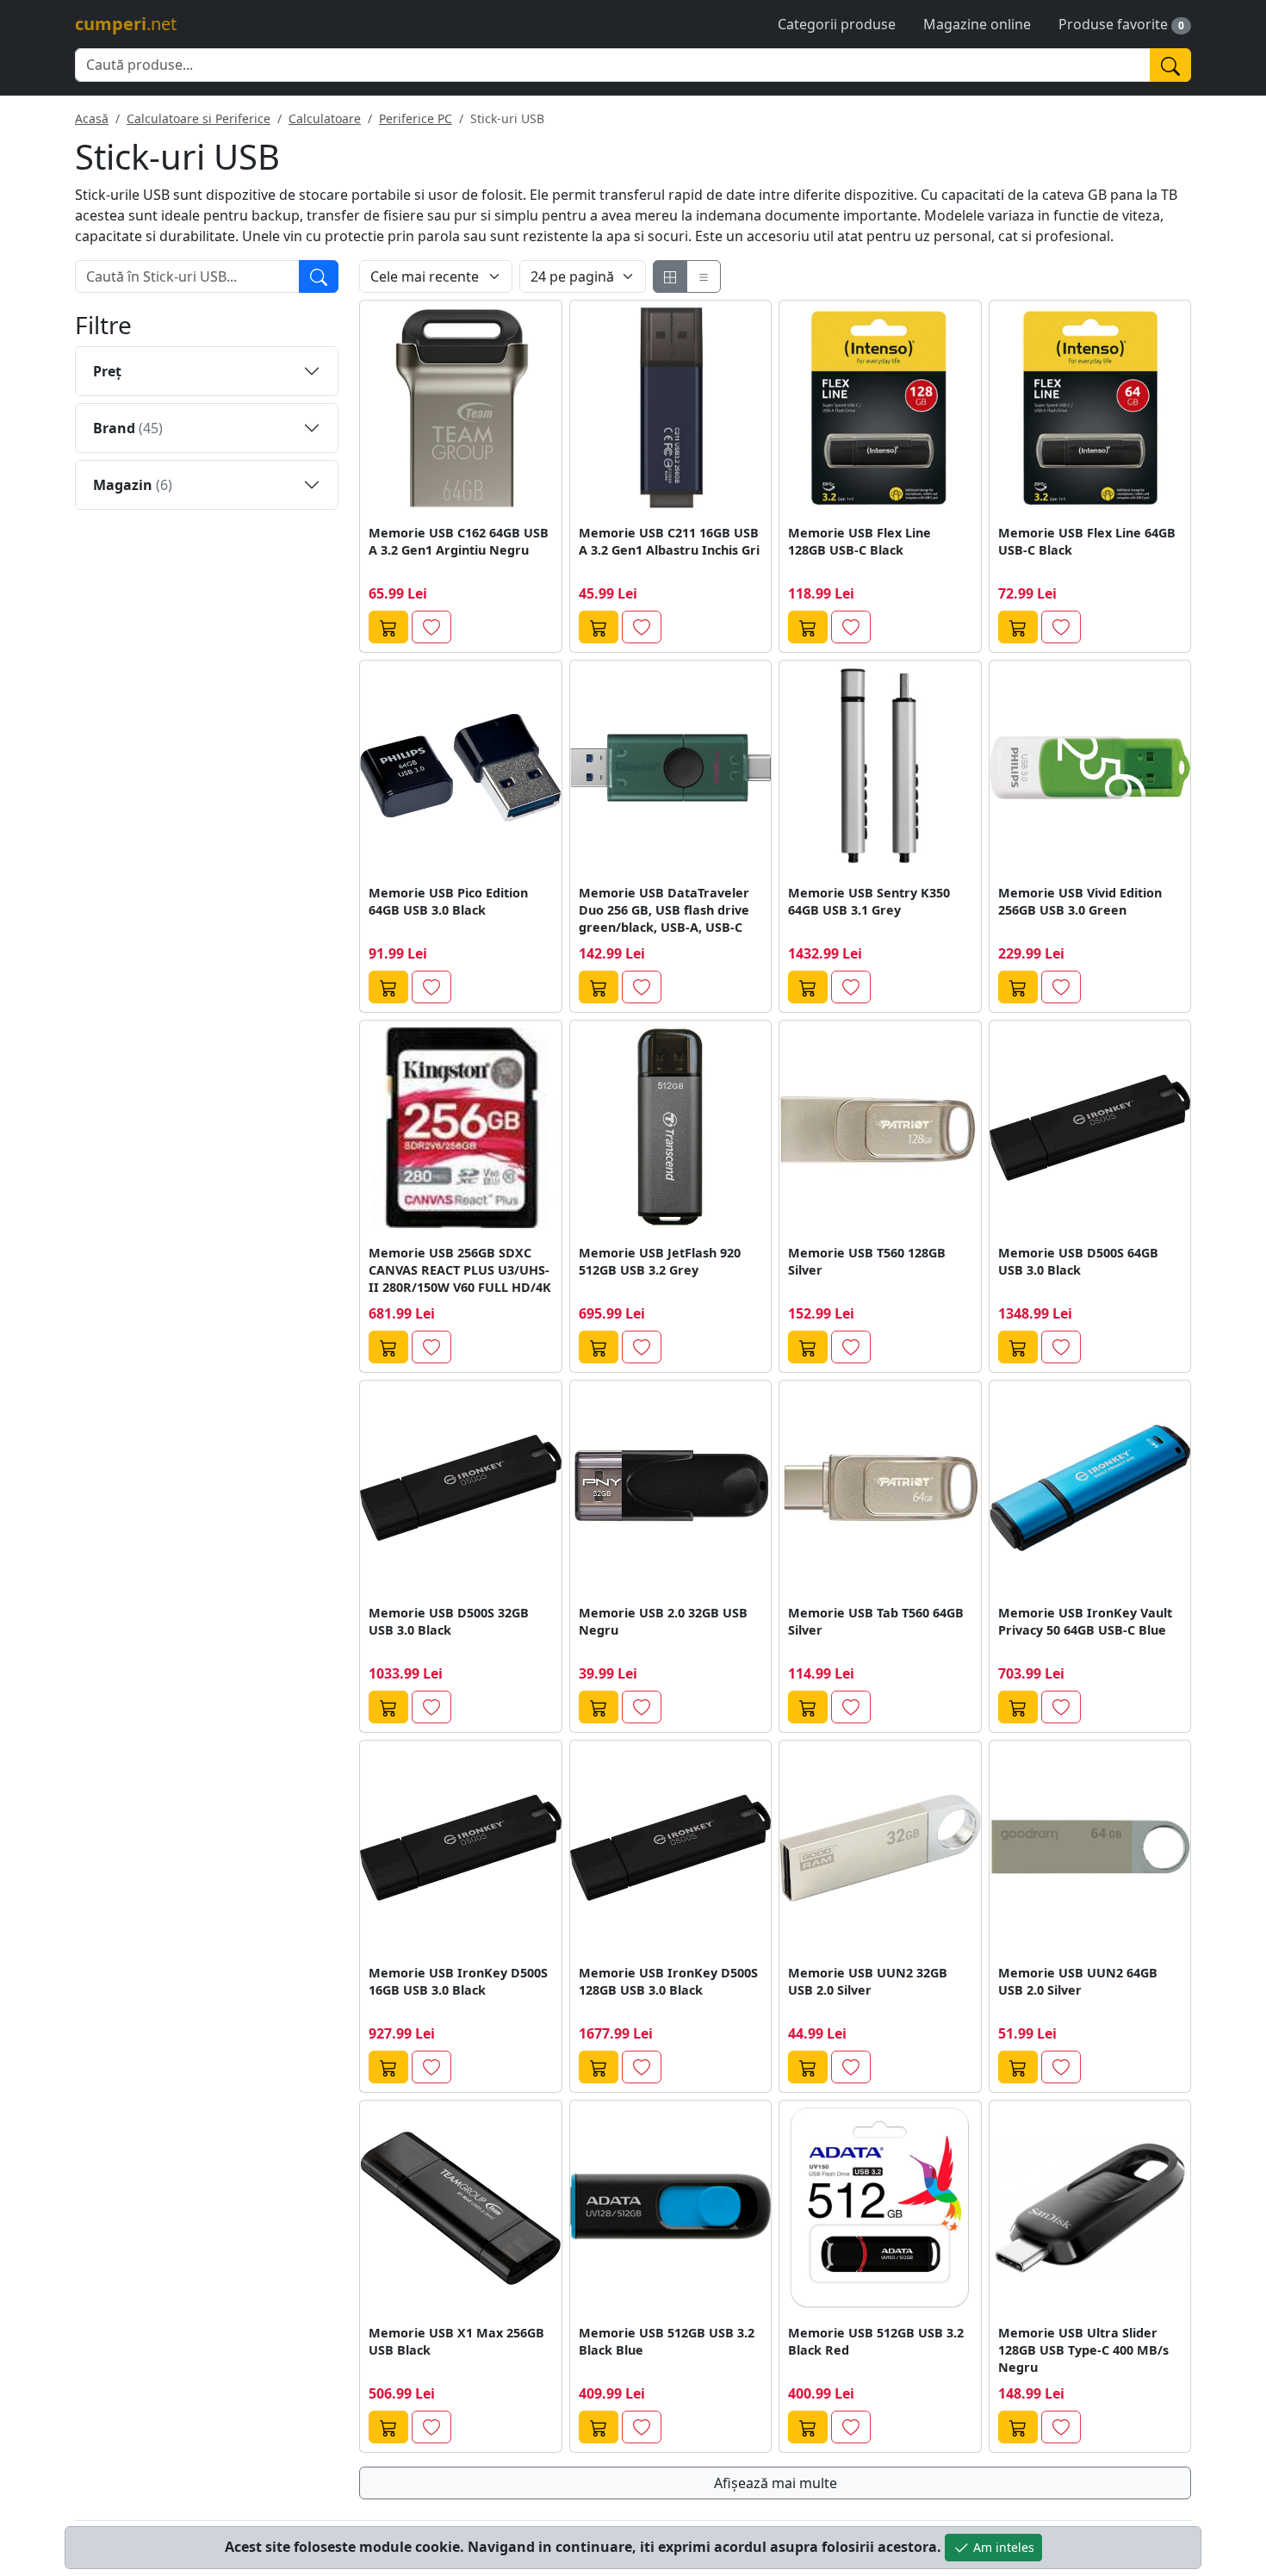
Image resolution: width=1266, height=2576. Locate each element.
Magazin (133, 485)
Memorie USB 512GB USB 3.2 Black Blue (667, 2341)
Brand (128, 428)
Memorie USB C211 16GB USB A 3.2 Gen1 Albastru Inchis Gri (669, 541)
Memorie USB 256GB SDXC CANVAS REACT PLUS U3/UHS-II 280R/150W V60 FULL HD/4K (460, 1270)
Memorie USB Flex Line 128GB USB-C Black (860, 541)
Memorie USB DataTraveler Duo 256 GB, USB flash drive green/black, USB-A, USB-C (664, 910)
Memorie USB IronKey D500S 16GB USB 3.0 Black (458, 1981)
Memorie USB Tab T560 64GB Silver (876, 1621)
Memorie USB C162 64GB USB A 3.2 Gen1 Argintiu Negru (459, 541)
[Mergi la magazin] (388, 627)
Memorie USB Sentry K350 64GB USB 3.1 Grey (869, 901)
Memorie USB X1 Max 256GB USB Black (456, 2341)
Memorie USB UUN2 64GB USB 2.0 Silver (1078, 1981)
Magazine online (977, 24)
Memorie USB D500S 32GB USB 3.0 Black (449, 1621)
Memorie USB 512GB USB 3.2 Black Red (876, 2341)
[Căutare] (319, 276)
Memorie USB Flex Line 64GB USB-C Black (1087, 541)
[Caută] (1170, 65)
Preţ (107, 371)
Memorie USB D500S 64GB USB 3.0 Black (1078, 1261)
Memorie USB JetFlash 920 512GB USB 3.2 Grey (660, 1261)
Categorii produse (837, 24)
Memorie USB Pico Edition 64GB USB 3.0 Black (448, 901)
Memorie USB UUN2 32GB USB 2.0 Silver (868, 1981)
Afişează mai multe (776, 2483)
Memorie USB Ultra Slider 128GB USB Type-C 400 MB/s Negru (1083, 2350)
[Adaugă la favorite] (431, 627)
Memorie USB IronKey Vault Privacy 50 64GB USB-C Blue (1085, 1621)
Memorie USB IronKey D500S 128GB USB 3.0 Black (668, 1981)
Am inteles (1002, 2547)
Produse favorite (1113, 24)
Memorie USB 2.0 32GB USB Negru (663, 1621)
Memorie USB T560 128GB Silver (867, 1261)
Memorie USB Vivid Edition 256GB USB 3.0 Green (1080, 901)
